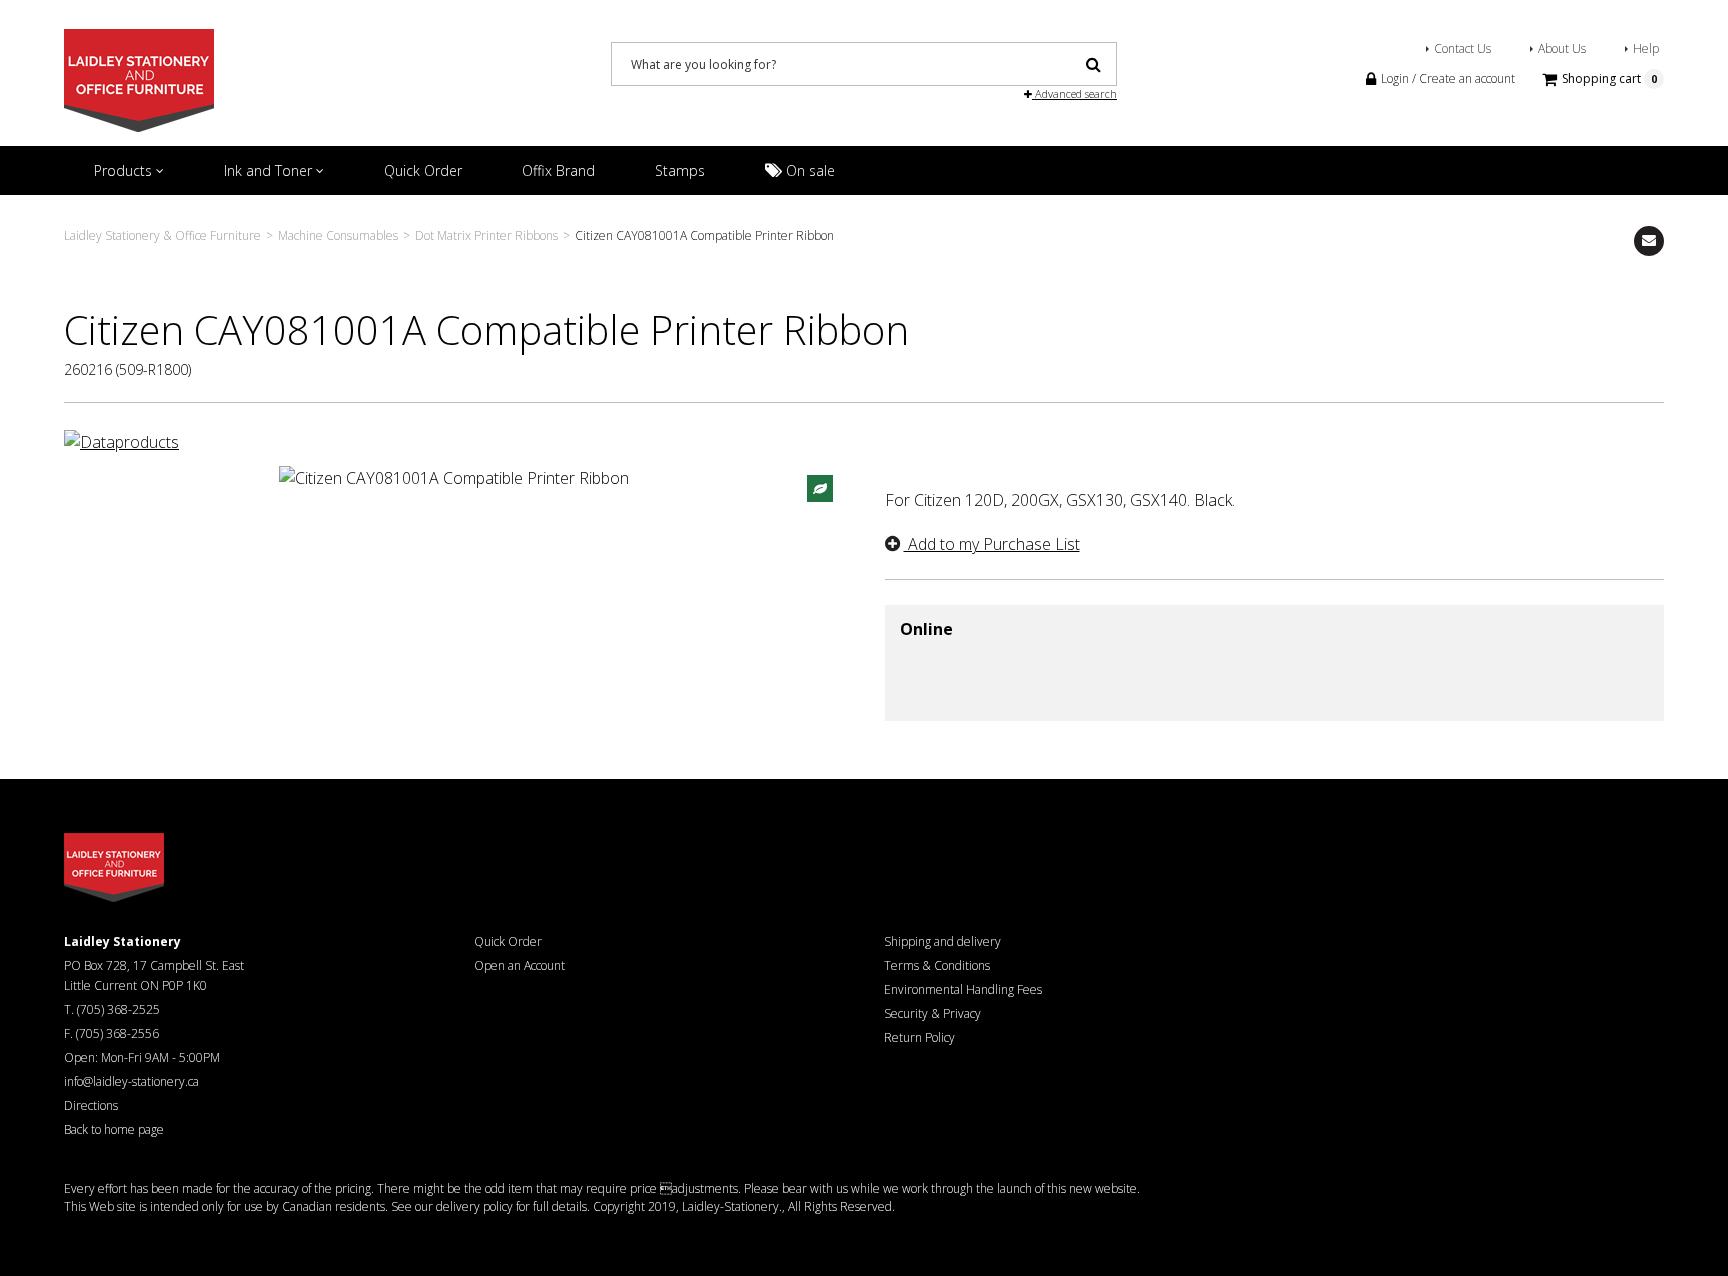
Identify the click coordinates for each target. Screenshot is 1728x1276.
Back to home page (114, 1129)
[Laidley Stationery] (139, 79)
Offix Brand (558, 170)
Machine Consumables (338, 235)
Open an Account (519, 965)
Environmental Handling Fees (963, 989)
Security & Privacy (932, 1013)
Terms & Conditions (937, 965)
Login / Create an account (1446, 78)
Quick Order (423, 170)
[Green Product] (820, 487)
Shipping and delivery (942, 941)
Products (125, 170)
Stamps (680, 170)
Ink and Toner (270, 170)
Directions (91, 1105)
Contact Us (1462, 48)
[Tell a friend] (1649, 241)
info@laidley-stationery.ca (131, 1081)
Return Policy (919, 1037)
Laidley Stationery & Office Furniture (162, 235)
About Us (1562, 48)
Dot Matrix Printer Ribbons (486, 235)
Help (1646, 48)
